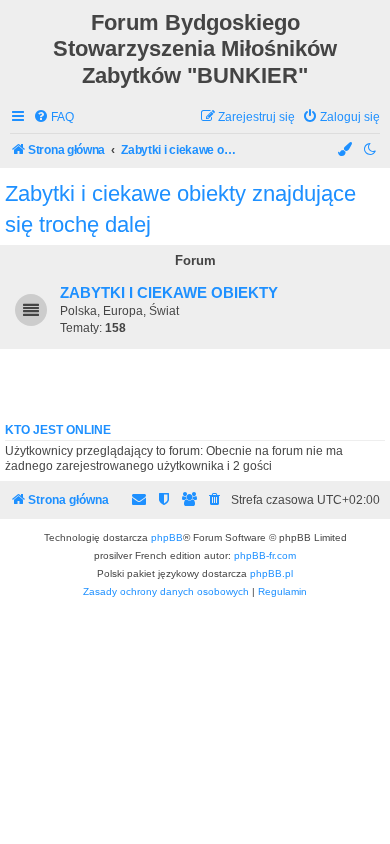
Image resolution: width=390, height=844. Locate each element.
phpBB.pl (271, 573)
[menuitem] (53, 117)
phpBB (167, 537)
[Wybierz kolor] (346, 150)
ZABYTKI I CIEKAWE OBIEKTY (169, 293)
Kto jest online (58, 430)
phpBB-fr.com (265, 555)
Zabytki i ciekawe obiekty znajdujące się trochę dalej (180, 209)
